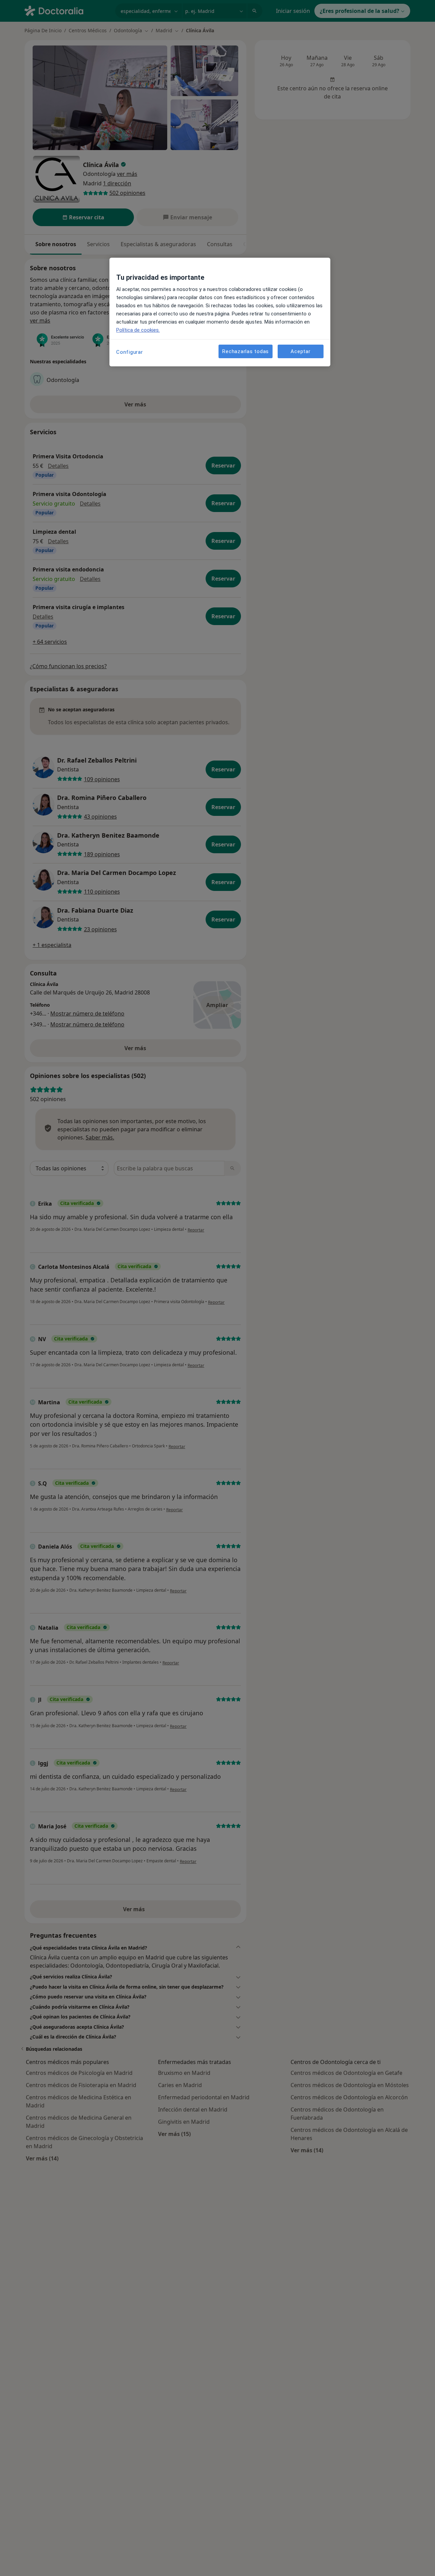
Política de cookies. (138, 330)
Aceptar (300, 351)
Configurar (130, 352)
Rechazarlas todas (246, 351)
